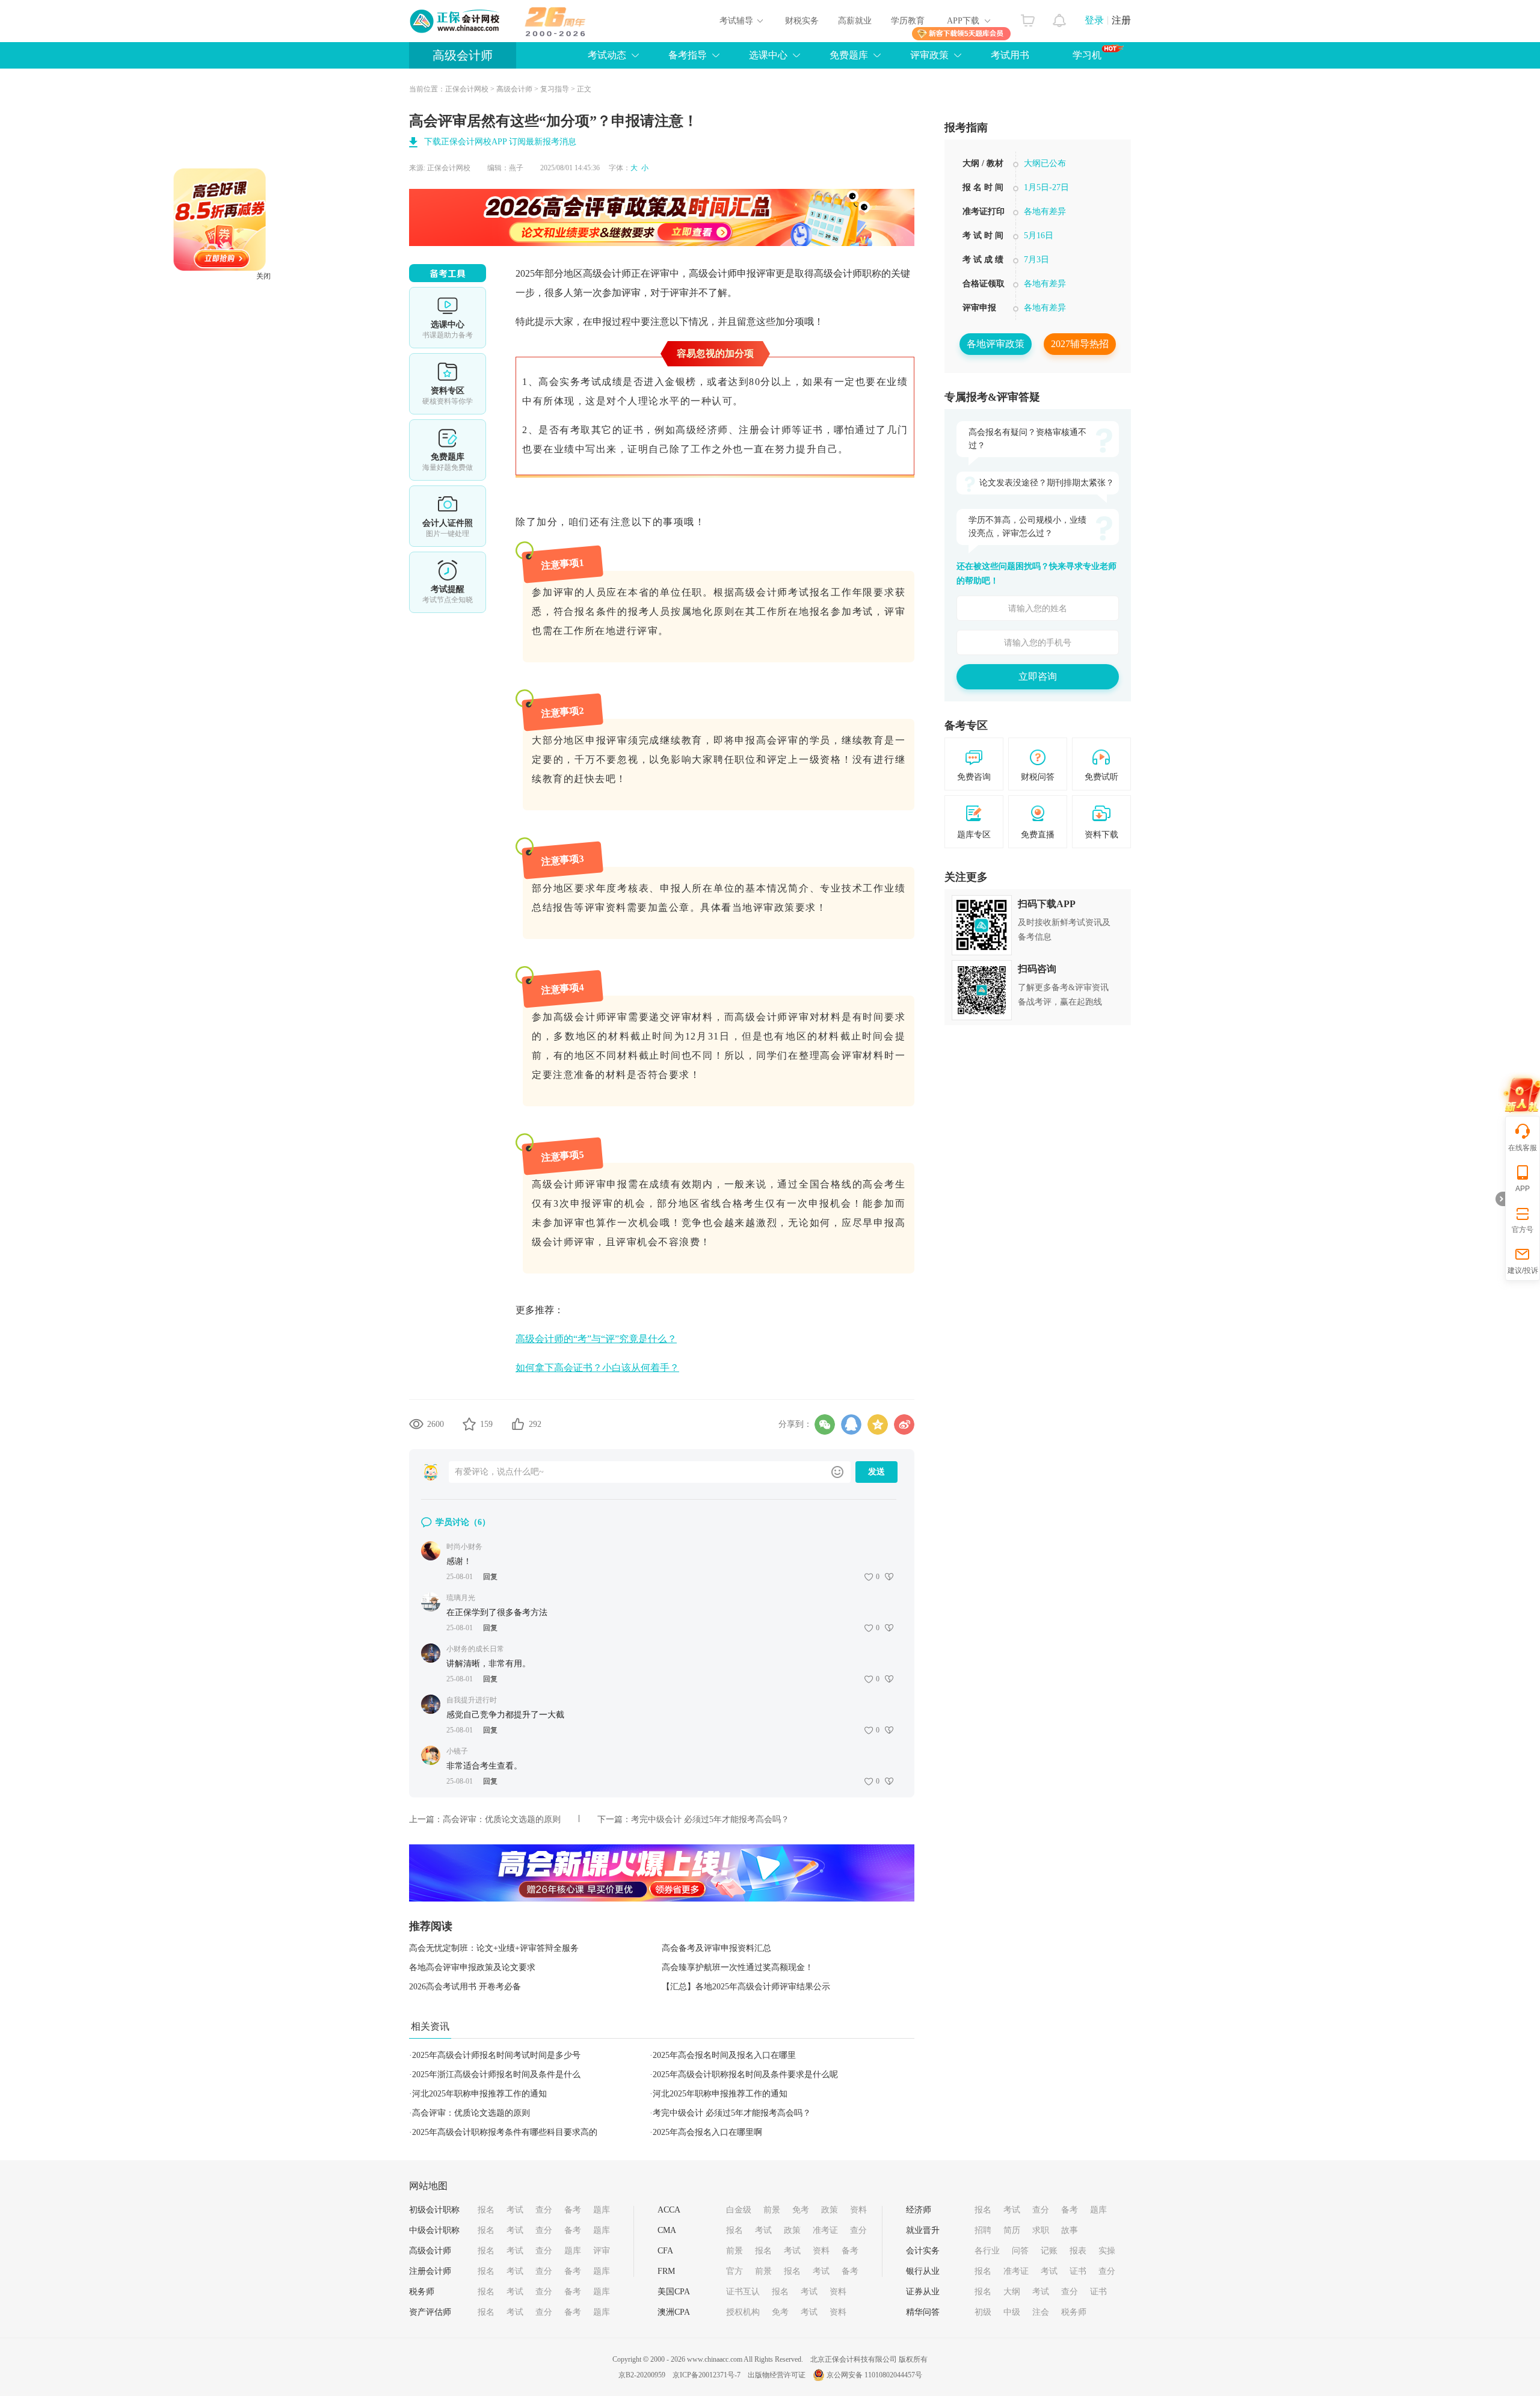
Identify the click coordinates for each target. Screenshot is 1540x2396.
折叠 (1500, 1199)
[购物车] (1028, 17)
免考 (801, 2210)
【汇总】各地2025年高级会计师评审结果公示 (746, 1987)
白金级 (739, 2210)
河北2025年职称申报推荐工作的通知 (479, 2094)
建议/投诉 (1523, 1270)
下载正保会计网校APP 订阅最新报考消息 (500, 142)
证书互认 (743, 2292)
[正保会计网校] (455, 21)
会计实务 (923, 2251)
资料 (858, 2210)
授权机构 (743, 2312)
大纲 (1012, 2292)
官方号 (1523, 1230)
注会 (1041, 2312)
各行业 (987, 2251)
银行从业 (923, 2271)
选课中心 (768, 55)
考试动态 (607, 55)
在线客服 (1523, 1148)
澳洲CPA (674, 2312)
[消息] (1060, 17)
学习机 (1087, 55)
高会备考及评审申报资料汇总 (716, 1948)
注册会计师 (430, 2271)
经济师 (919, 2210)
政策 (830, 2210)
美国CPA (674, 2292)
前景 (772, 2210)
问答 (1020, 2251)
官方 (735, 2271)
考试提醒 (448, 582)
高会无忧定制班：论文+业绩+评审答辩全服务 (494, 1948)
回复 (490, 1577)
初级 (983, 2312)
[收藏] (469, 1424)
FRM (666, 2271)
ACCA (669, 2210)
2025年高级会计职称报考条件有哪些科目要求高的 (505, 2132)
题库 (602, 2210)
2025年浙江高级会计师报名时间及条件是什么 (496, 2074)
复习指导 (555, 89)
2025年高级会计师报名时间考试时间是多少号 (496, 2055)
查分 (544, 2210)
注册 (1121, 20)
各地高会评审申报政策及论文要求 (472, 1967)
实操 (1107, 2251)
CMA (667, 2230)
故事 (1070, 2230)
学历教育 (908, 21)
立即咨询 (1038, 676)
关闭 (335, 348)
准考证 (825, 2230)
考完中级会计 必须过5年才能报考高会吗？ (710, 1819)
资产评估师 (430, 2312)
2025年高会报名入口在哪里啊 (707, 2132)
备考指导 (688, 55)
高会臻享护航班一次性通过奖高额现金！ (738, 1967)
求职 (1041, 2230)
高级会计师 (463, 55)
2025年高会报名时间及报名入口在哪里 (724, 2055)
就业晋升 (923, 2230)
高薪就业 (855, 21)
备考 (573, 2210)
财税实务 (802, 21)
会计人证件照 (448, 516)
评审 (602, 2251)
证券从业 (923, 2292)
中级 (1012, 2312)
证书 (1078, 2271)
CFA (665, 2251)
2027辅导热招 (1080, 344)
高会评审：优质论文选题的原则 (502, 1819)
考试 (515, 2210)
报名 (486, 2210)
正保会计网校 (467, 89)
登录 (1094, 20)
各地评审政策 (996, 344)
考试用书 (1010, 55)
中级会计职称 (434, 2230)
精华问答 (923, 2312)
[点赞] (518, 1424)
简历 (1012, 2230)
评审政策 (929, 55)
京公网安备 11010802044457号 (874, 2375)
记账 (1049, 2251)
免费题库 (849, 55)
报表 (1078, 2251)
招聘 (983, 2230)
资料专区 (448, 384)
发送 (876, 1472)
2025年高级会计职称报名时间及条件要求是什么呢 (745, 2074)
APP (1523, 1189)
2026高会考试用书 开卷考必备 (465, 1987)
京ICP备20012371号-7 (707, 2375)
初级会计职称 (434, 2210)
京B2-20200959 (642, 2375)
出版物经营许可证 (777, 2375)
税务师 (422, 2292)
